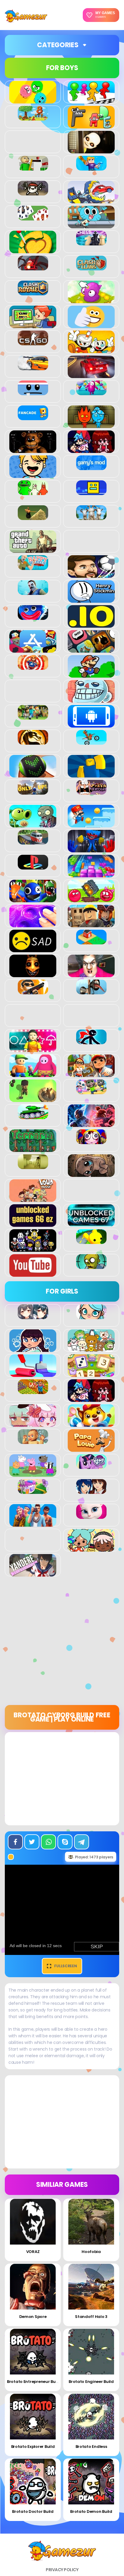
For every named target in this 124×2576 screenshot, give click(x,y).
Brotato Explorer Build (33, 2447)
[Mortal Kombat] (33, 741)
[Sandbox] (91, 941)
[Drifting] (33, 367)
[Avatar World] (91, 1316)
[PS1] (33, 866)
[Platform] (91, 824)
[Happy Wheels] (33, 567)
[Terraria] (33, 1149)
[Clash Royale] (33, 292)
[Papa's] (91, 1448)
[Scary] (33, 974)
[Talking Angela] (91, 1516)
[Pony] (91, 1466)
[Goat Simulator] (91, 517)
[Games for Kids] (91, 1423)
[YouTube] (33, 1273)
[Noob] (91, 774)
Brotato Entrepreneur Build (34, 2382)
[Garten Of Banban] (33, 492)
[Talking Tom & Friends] (91, 1091)
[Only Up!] (33, 791)
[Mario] (91, 674)
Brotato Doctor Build (33, 2511)
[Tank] (33, 1116)
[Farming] (33, 1391)
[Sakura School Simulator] (91, 1491)
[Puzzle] (91, 874)
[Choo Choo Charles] (33, 267)
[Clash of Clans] (91, 267)
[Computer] (33, 325)
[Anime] (33, 1316)
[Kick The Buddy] (33, 666)
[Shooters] (33, 991)
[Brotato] (33, 192)
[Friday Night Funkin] (91, 450)
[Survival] (33, 1099)
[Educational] (91, 1374)
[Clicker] (91, 300)
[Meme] (91, 699)
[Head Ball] (91, 574)
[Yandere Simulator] (33, 1573)
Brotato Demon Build (91, 2511)
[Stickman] (91, 1041)
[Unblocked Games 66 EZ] (33, 1223)
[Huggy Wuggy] (33, 617)
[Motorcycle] (91, 741)
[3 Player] (33, 100)
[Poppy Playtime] (91, 849)
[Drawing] (33, 1374)
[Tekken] (91, 1124)
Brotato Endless (91, 2447)
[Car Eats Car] (91, 200)
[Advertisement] (62, 1643)
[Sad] (33, 949)
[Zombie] (91, 1266)
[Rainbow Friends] (33, 899)
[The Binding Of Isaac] (91, 1174)
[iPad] (33, 649)
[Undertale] (33, 1248)
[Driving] (91, 375)
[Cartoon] (91, 225)
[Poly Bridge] (33, 841)
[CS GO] (33, 342)
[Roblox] (91, 924)
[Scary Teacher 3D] (91, 974)
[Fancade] (33, 417)
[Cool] (91, 325)
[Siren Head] (91, 991)
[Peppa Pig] (33, 1473)
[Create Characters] (33, 1349)
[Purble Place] (33, 1491)
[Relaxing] (33, 924)
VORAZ (33, 2252)
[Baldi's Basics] (33, 167)
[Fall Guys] (91, 392)
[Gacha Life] (33, 1423)
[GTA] (33, 549)
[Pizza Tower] (91, 791)
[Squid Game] (33, 1049)
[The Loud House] (33, 1199)
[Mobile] (91, 724)
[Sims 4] (33, 1523)
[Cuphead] (91, 350)
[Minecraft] (33, 716)
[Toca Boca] (91, 1548)
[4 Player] (91, 100)
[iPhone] (91, 649)
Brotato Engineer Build (91, 2382)
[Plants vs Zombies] (33, 824)
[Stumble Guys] (33, 1074)
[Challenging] (33, 250)
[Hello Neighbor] (33, 592)
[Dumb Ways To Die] (33, 392)
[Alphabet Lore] (91, 125)
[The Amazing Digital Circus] (91, 1141)
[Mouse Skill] (33, 774)
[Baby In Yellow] (91, 150)
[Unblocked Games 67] (91, 1223)
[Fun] (33, 475)
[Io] (91, 624)
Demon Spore (33, 2317)
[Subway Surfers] (91, 1074)
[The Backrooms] (33, 1166)
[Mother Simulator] (33, 1441)
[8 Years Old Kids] (33, 117)
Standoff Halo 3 (91, 2317)
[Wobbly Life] (91, 1241)
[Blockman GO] (91, 167)
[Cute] (91, 1349)
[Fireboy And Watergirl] (91, 425)
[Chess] (91, 242)
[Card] (33, 217)
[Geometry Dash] (91, 492)
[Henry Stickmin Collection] (91, 599)
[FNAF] (33, 450)
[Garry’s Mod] (91, 467)
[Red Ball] (91, 899)
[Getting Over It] (33, 517)
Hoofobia (91, 2252)
